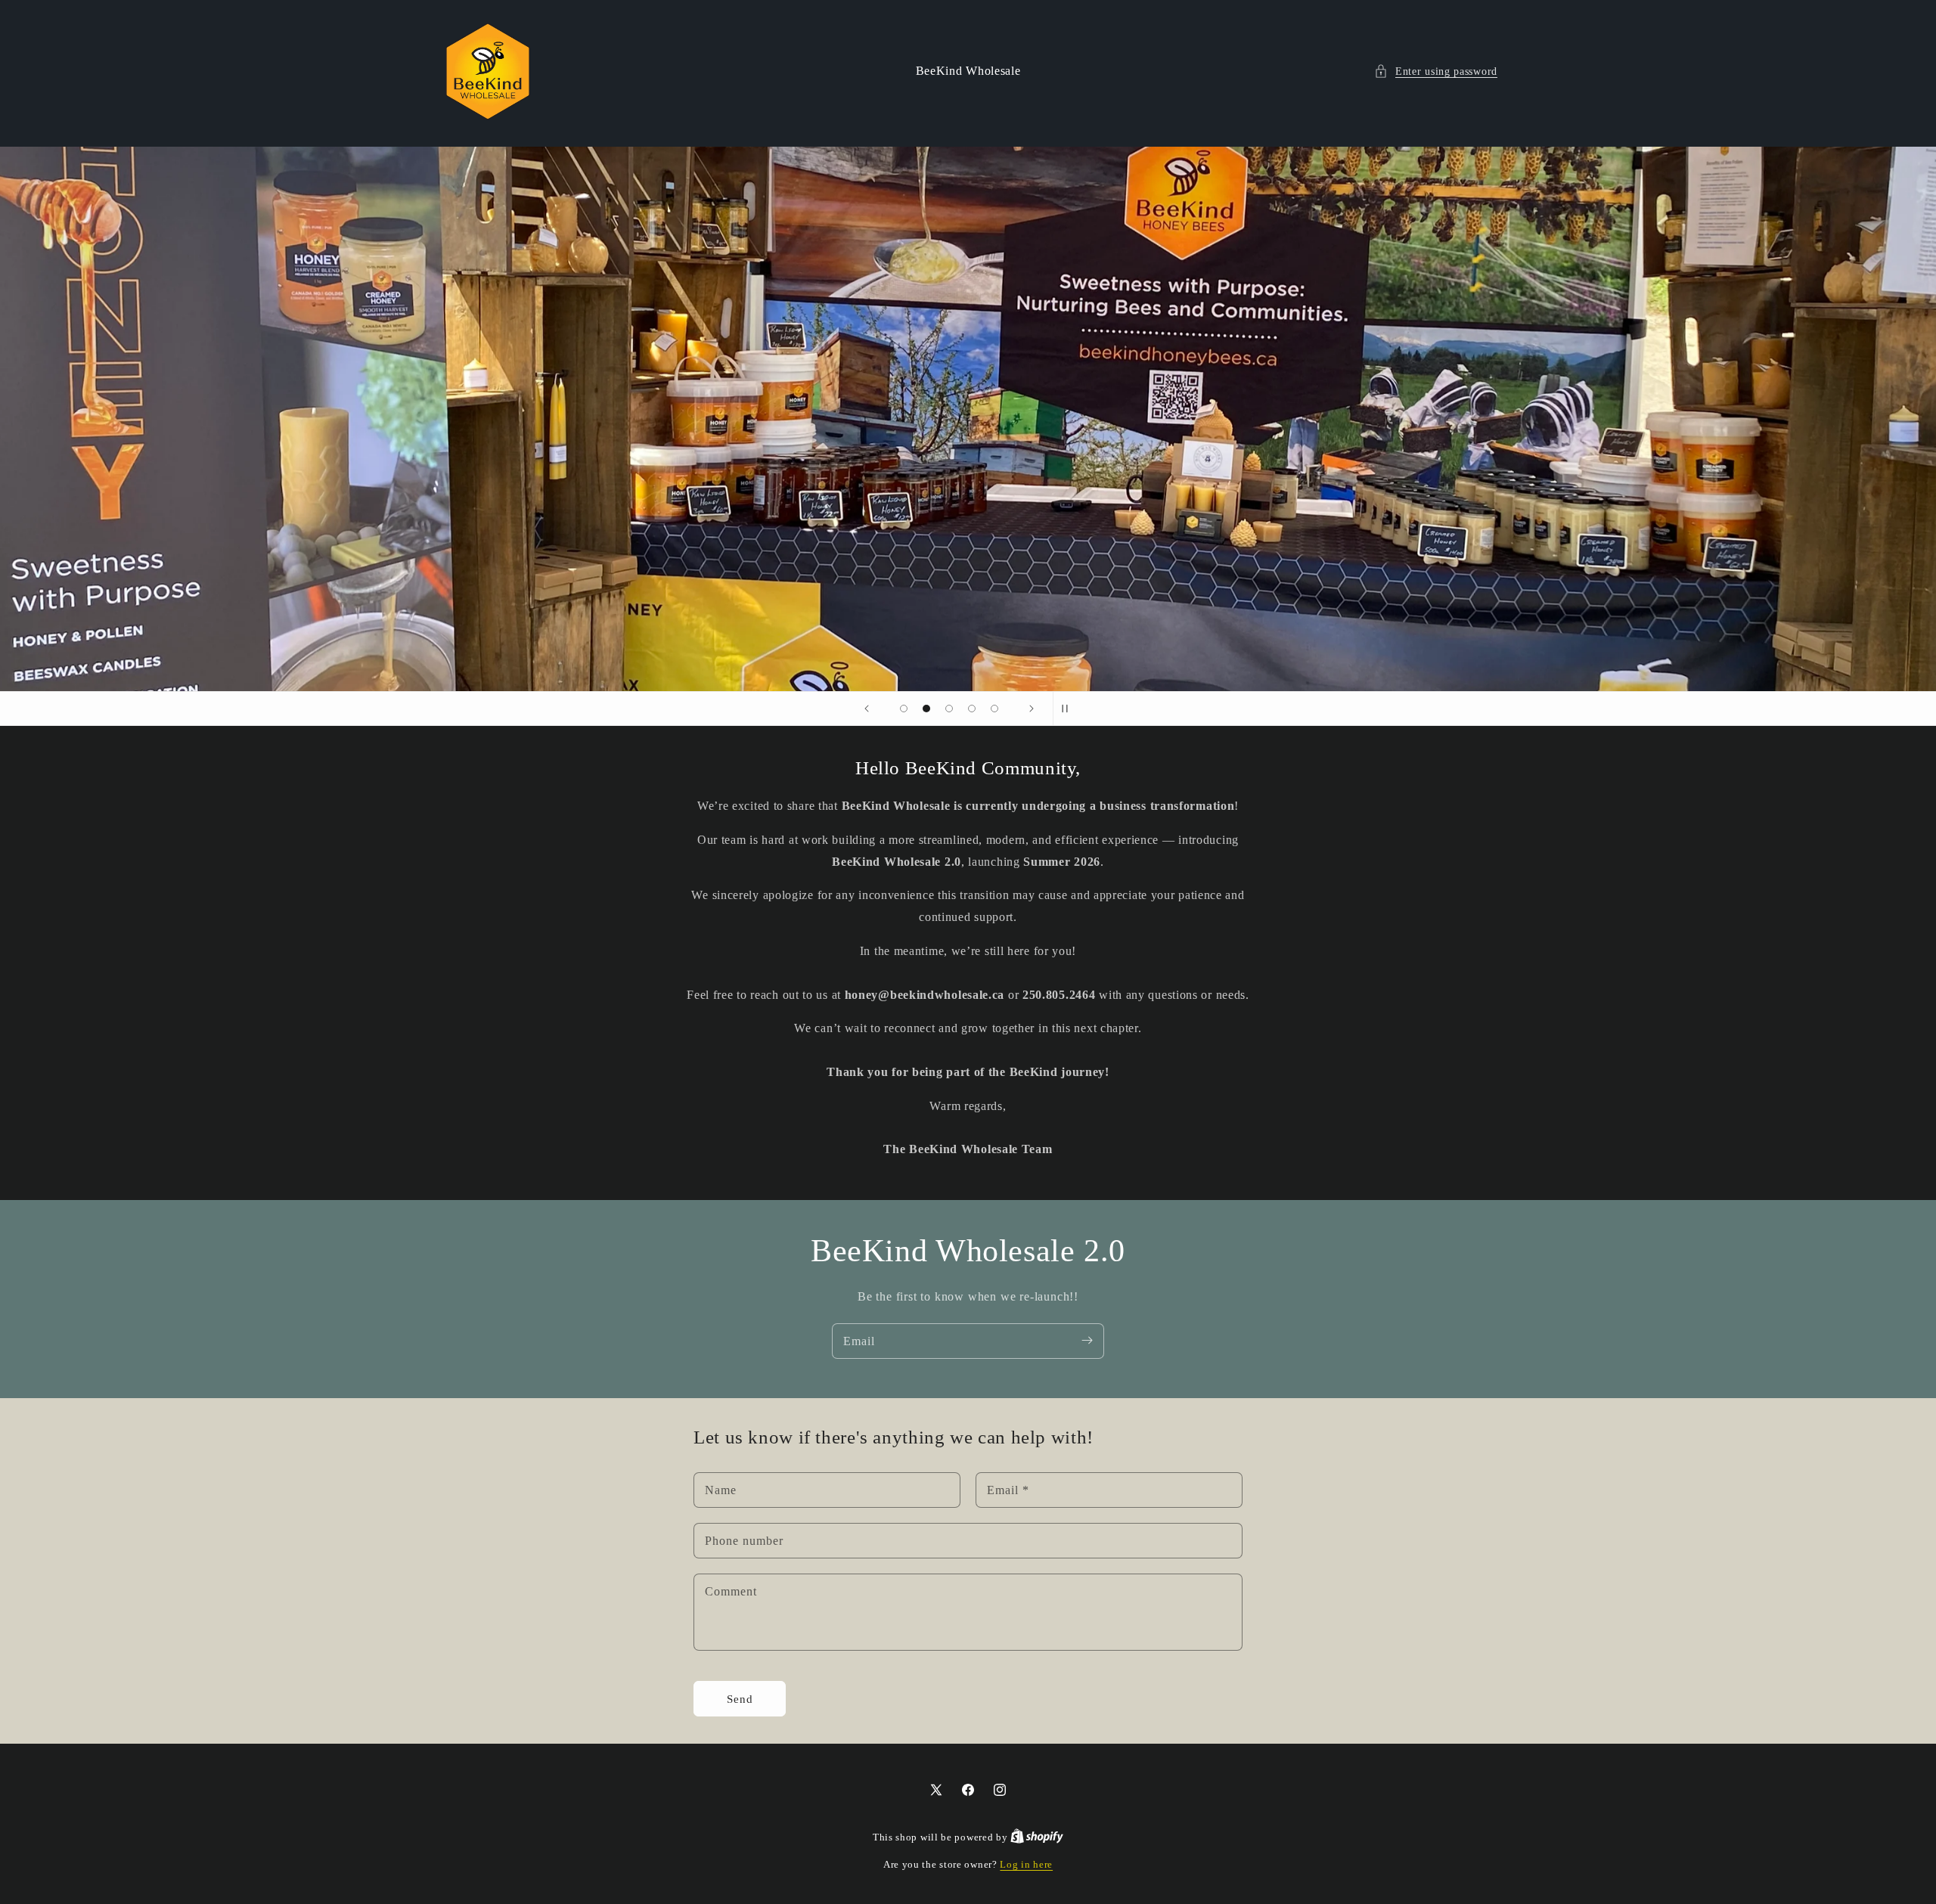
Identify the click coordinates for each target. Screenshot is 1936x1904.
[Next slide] (1032, 709)
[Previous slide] (867, 709)
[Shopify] (1037, 1837)
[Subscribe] (1087, 1341)
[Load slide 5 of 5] (994, 709)
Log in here (1026, 1864)
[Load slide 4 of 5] (972, 709)
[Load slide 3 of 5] (949, 709)
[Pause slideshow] (1069, 709)
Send (740, 1699)
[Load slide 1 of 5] (904, 709)
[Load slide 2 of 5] (926, 709)
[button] (1436, 71)
